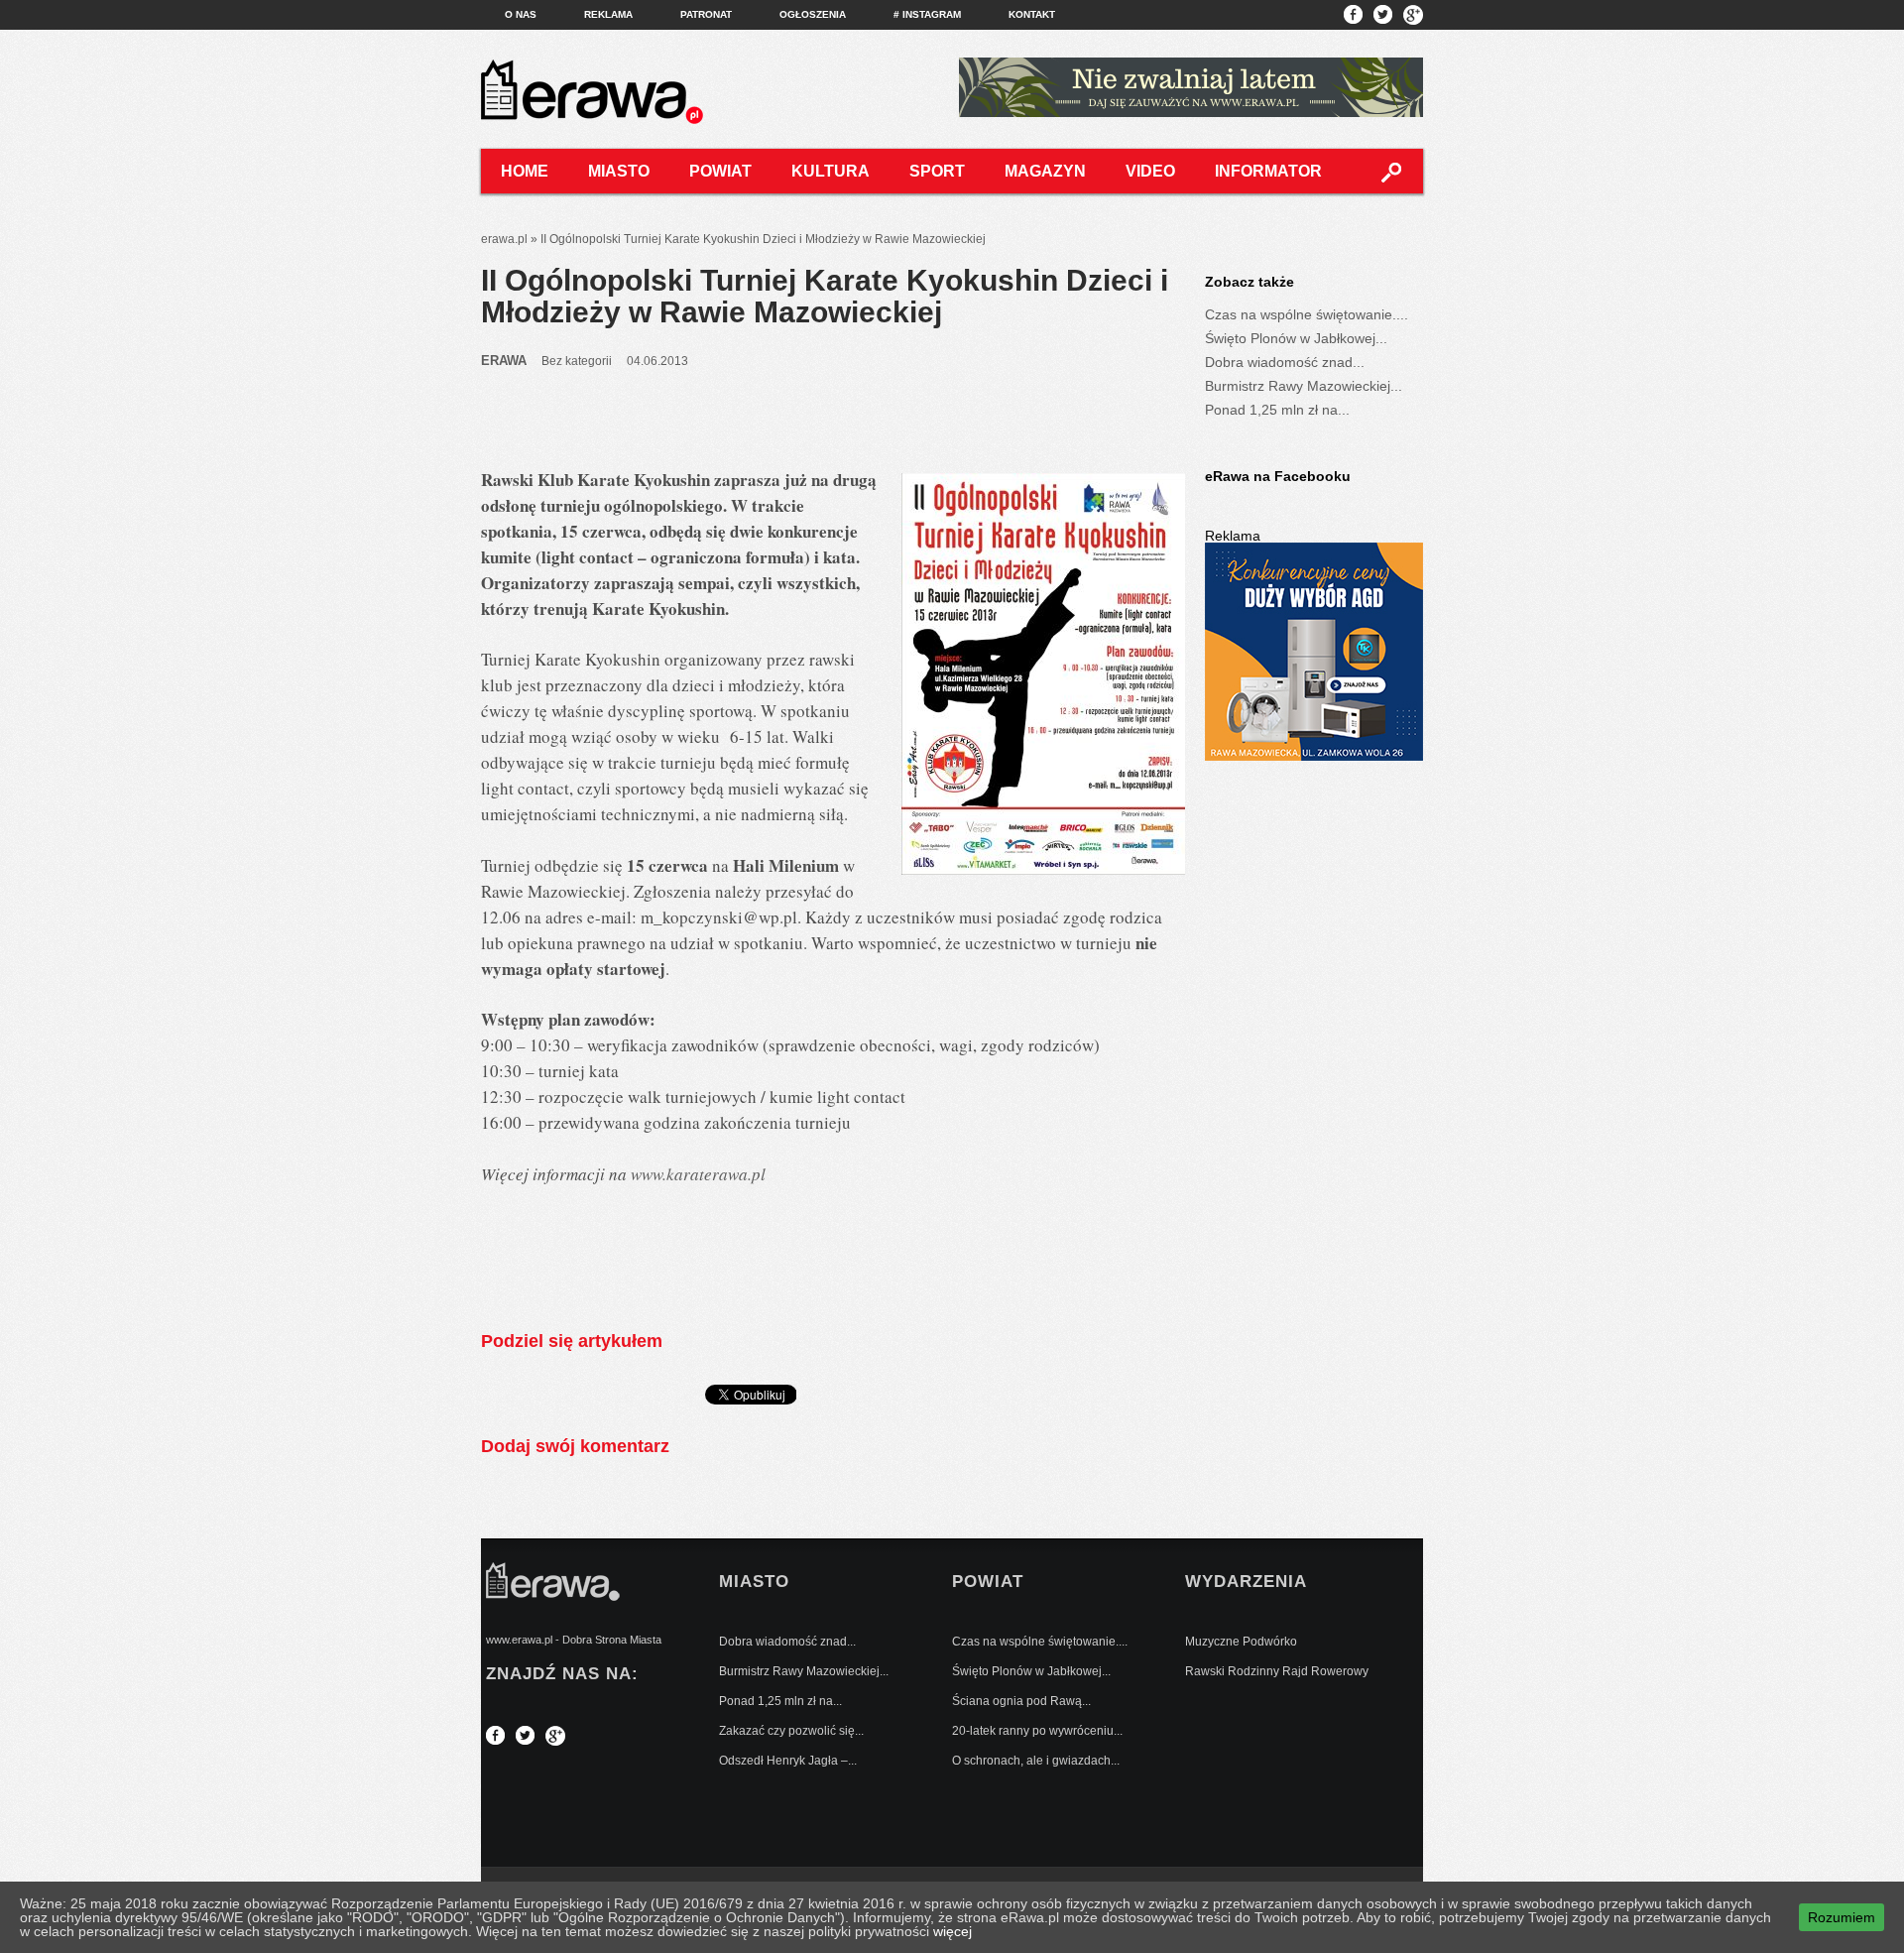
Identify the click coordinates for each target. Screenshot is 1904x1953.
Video (1150, 171)
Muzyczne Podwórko (1241, 1642)
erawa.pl (504, 239)
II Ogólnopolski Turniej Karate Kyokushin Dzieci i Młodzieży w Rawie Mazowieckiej (825, 296)
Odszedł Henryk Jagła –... (788, 1761)
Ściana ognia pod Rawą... (1021, 1701)
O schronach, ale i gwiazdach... (1036, 1761)
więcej (952, 1931)
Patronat (706, 14)
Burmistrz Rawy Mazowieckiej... (1304, 386)
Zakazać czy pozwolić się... (791, 1731)
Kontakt (1032, 14)
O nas (521, 14)
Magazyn (1045, 171)
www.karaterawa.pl (698, 1174)
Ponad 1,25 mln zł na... (1277, 410)
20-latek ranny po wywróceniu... (1037, 1731)
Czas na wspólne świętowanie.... (1307, 314)
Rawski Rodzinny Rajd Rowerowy (1277, 1671)
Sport (937, 171)
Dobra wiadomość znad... (1285, 362)
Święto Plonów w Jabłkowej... (1296, 338)
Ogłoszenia (813, 14)
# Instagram (927, 14)
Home (525, 171)
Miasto (619, 171)
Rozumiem (1842, 1917)
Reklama (608, 14)
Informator (1268, 171)
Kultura (831, 171)
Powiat (720, 171)
